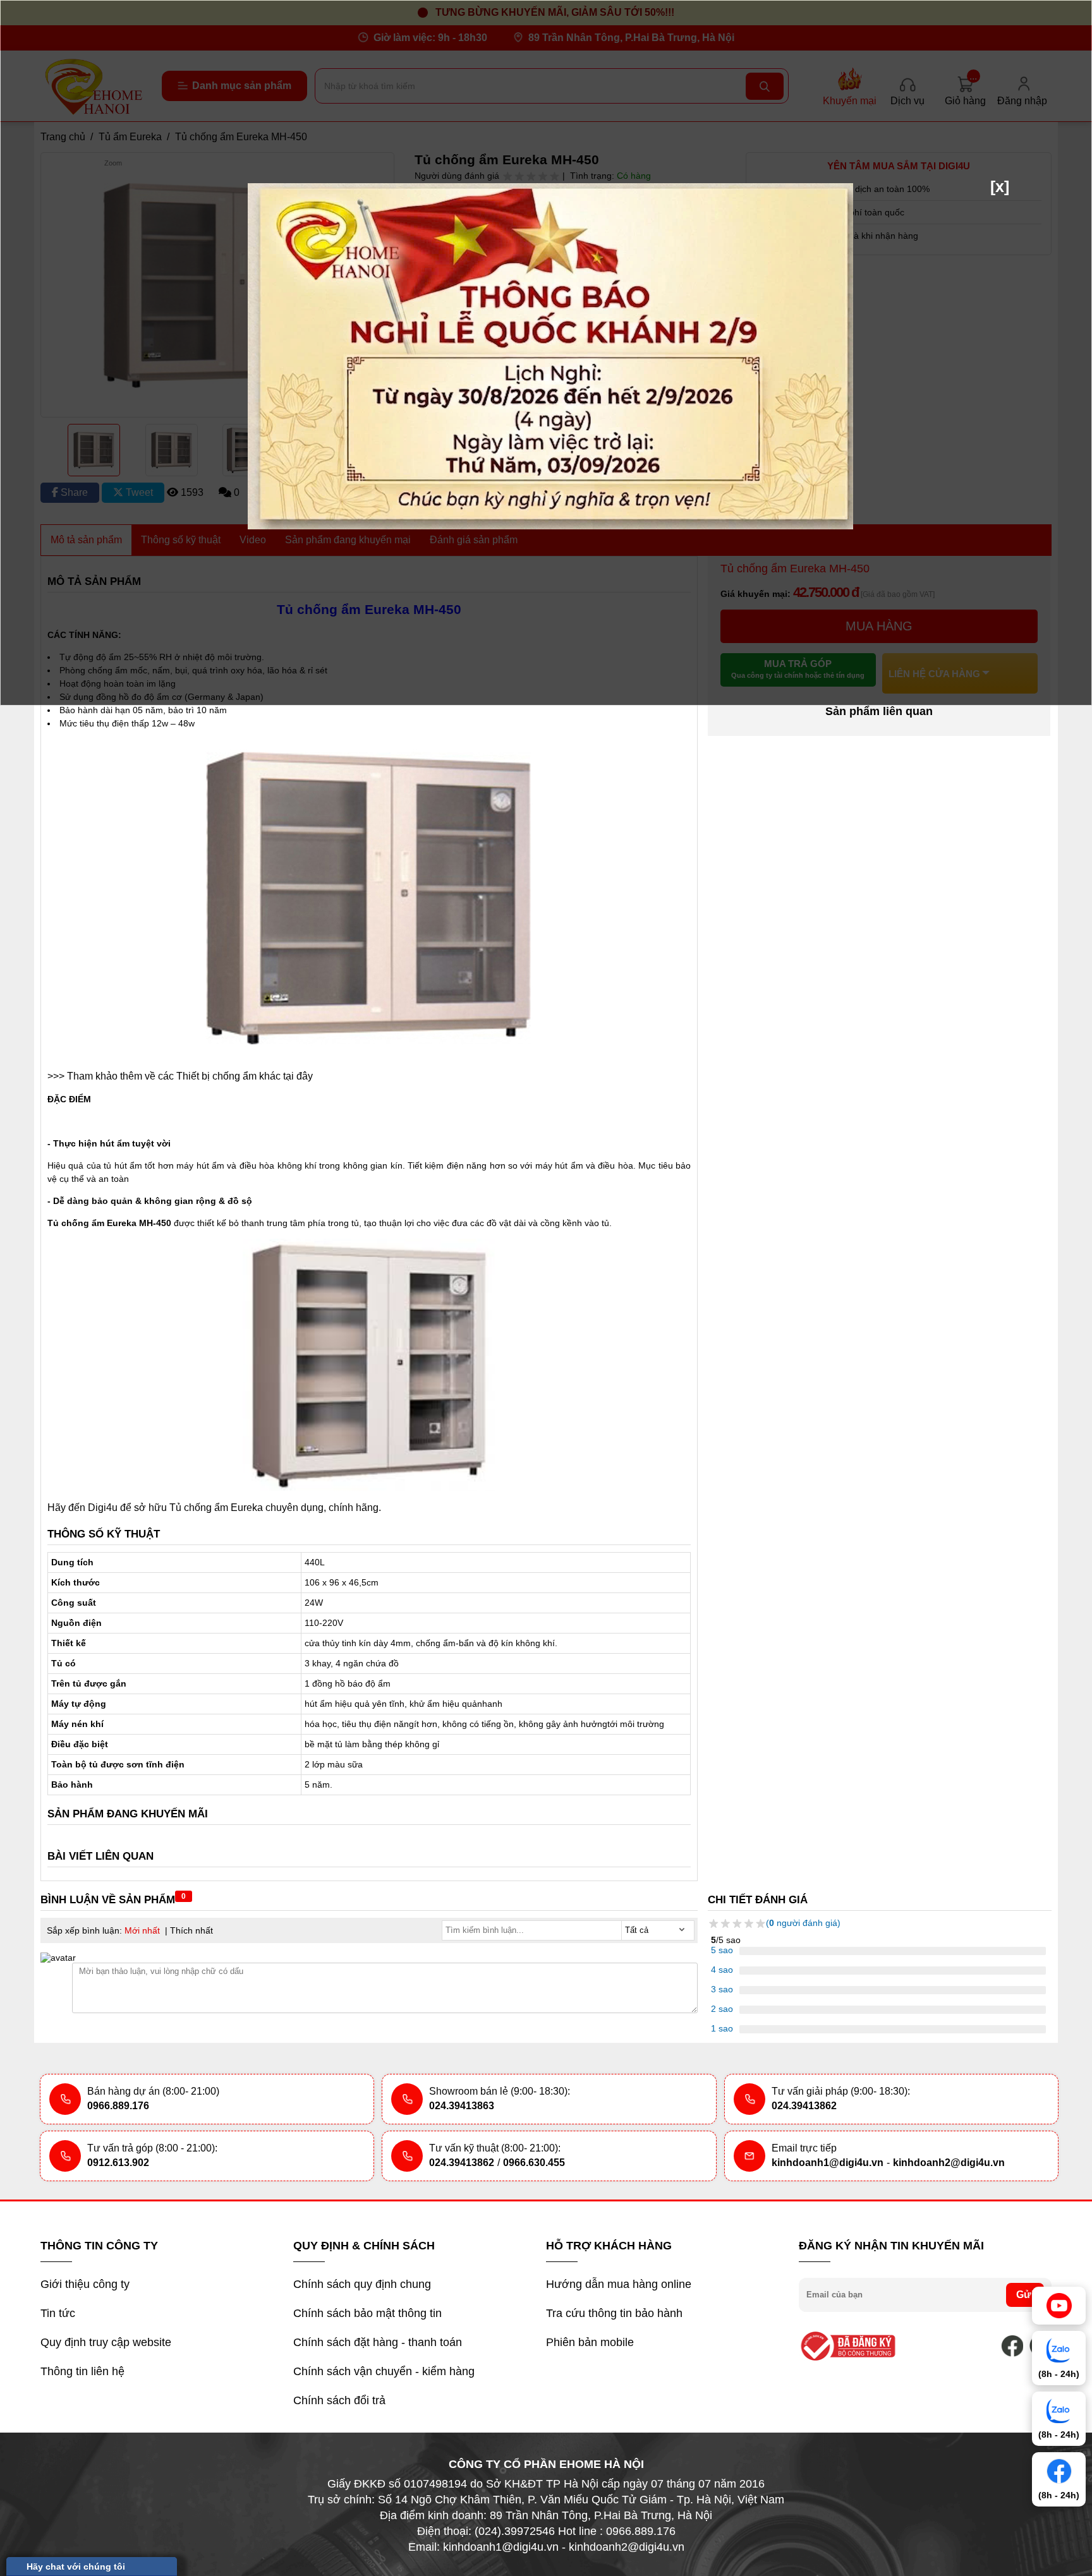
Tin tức (58, 2313)
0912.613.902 (118, 2163)
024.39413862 (804, 2106)
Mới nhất (142, 1930)
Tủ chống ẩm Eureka (216, 1508)
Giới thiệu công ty (85, 2284)
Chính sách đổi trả (339, 2400)
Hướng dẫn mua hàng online (619, 2284)
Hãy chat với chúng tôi (76, 2567)
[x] (1000, 186)
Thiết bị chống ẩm (218, 1076)
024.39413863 (462, 2106)
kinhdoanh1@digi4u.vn (828, 2163)
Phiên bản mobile (590, 2342)
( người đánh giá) (803, 1923)
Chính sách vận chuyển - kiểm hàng (384, 2371)
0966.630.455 (534, 2163)
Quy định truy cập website (106, 2342)
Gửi (1025, 2295)
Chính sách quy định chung (362, 2284)
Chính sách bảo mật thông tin (367, 2313)
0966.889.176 (118, 2106)
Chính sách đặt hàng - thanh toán (378, 2342)
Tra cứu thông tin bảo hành (614, 2313)
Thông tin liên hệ (82, 2371)
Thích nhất (191, 1930)
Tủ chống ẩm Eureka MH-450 (109, 1223)
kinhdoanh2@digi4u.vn (949, 2163)
